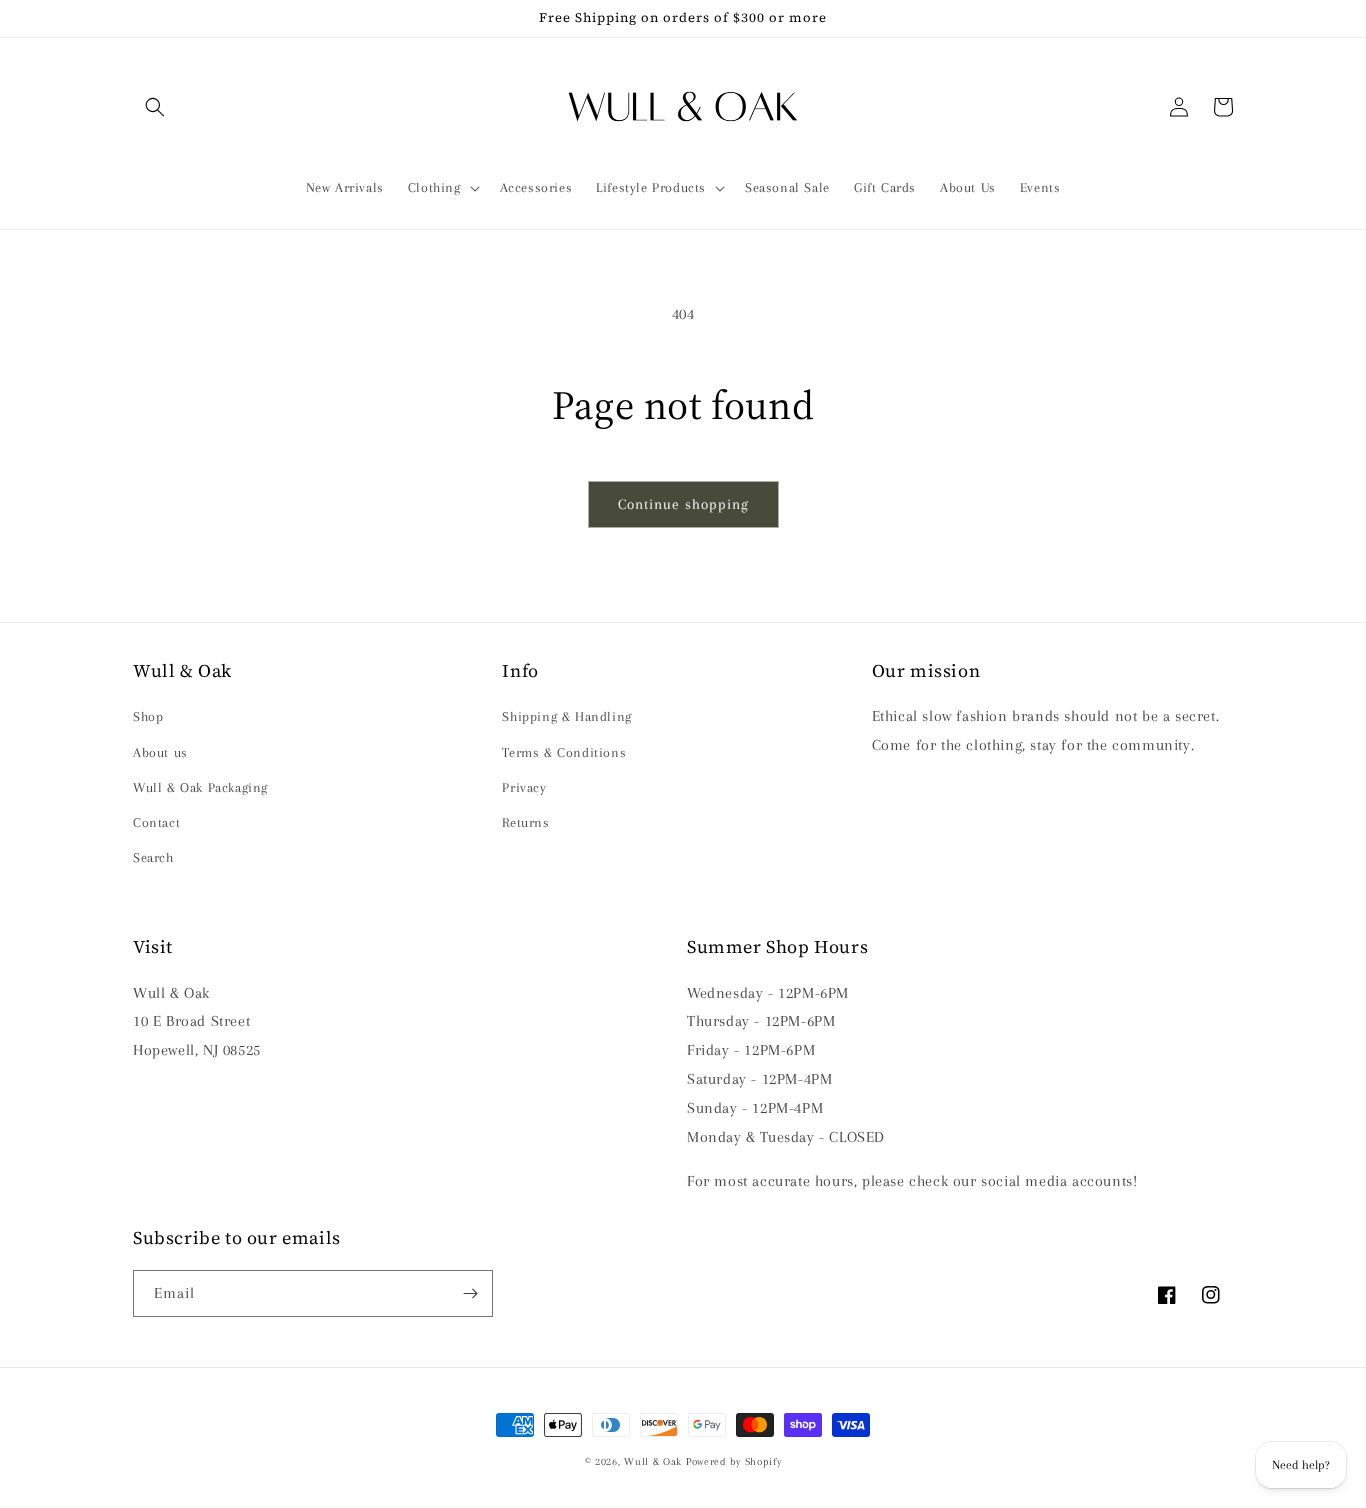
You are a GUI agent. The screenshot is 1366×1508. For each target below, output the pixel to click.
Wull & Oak (653, 1461)
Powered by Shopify (734, 1461)
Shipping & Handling (566, 716)
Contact (156, 822)
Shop (148, 716)
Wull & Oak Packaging (200, 787)
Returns (525, 822)
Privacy (524, 787)
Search (153, 857)
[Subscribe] (470, 1293)
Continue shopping (683, 504)
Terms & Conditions (564, 752)
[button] (155, 107)
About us (160, 752)
